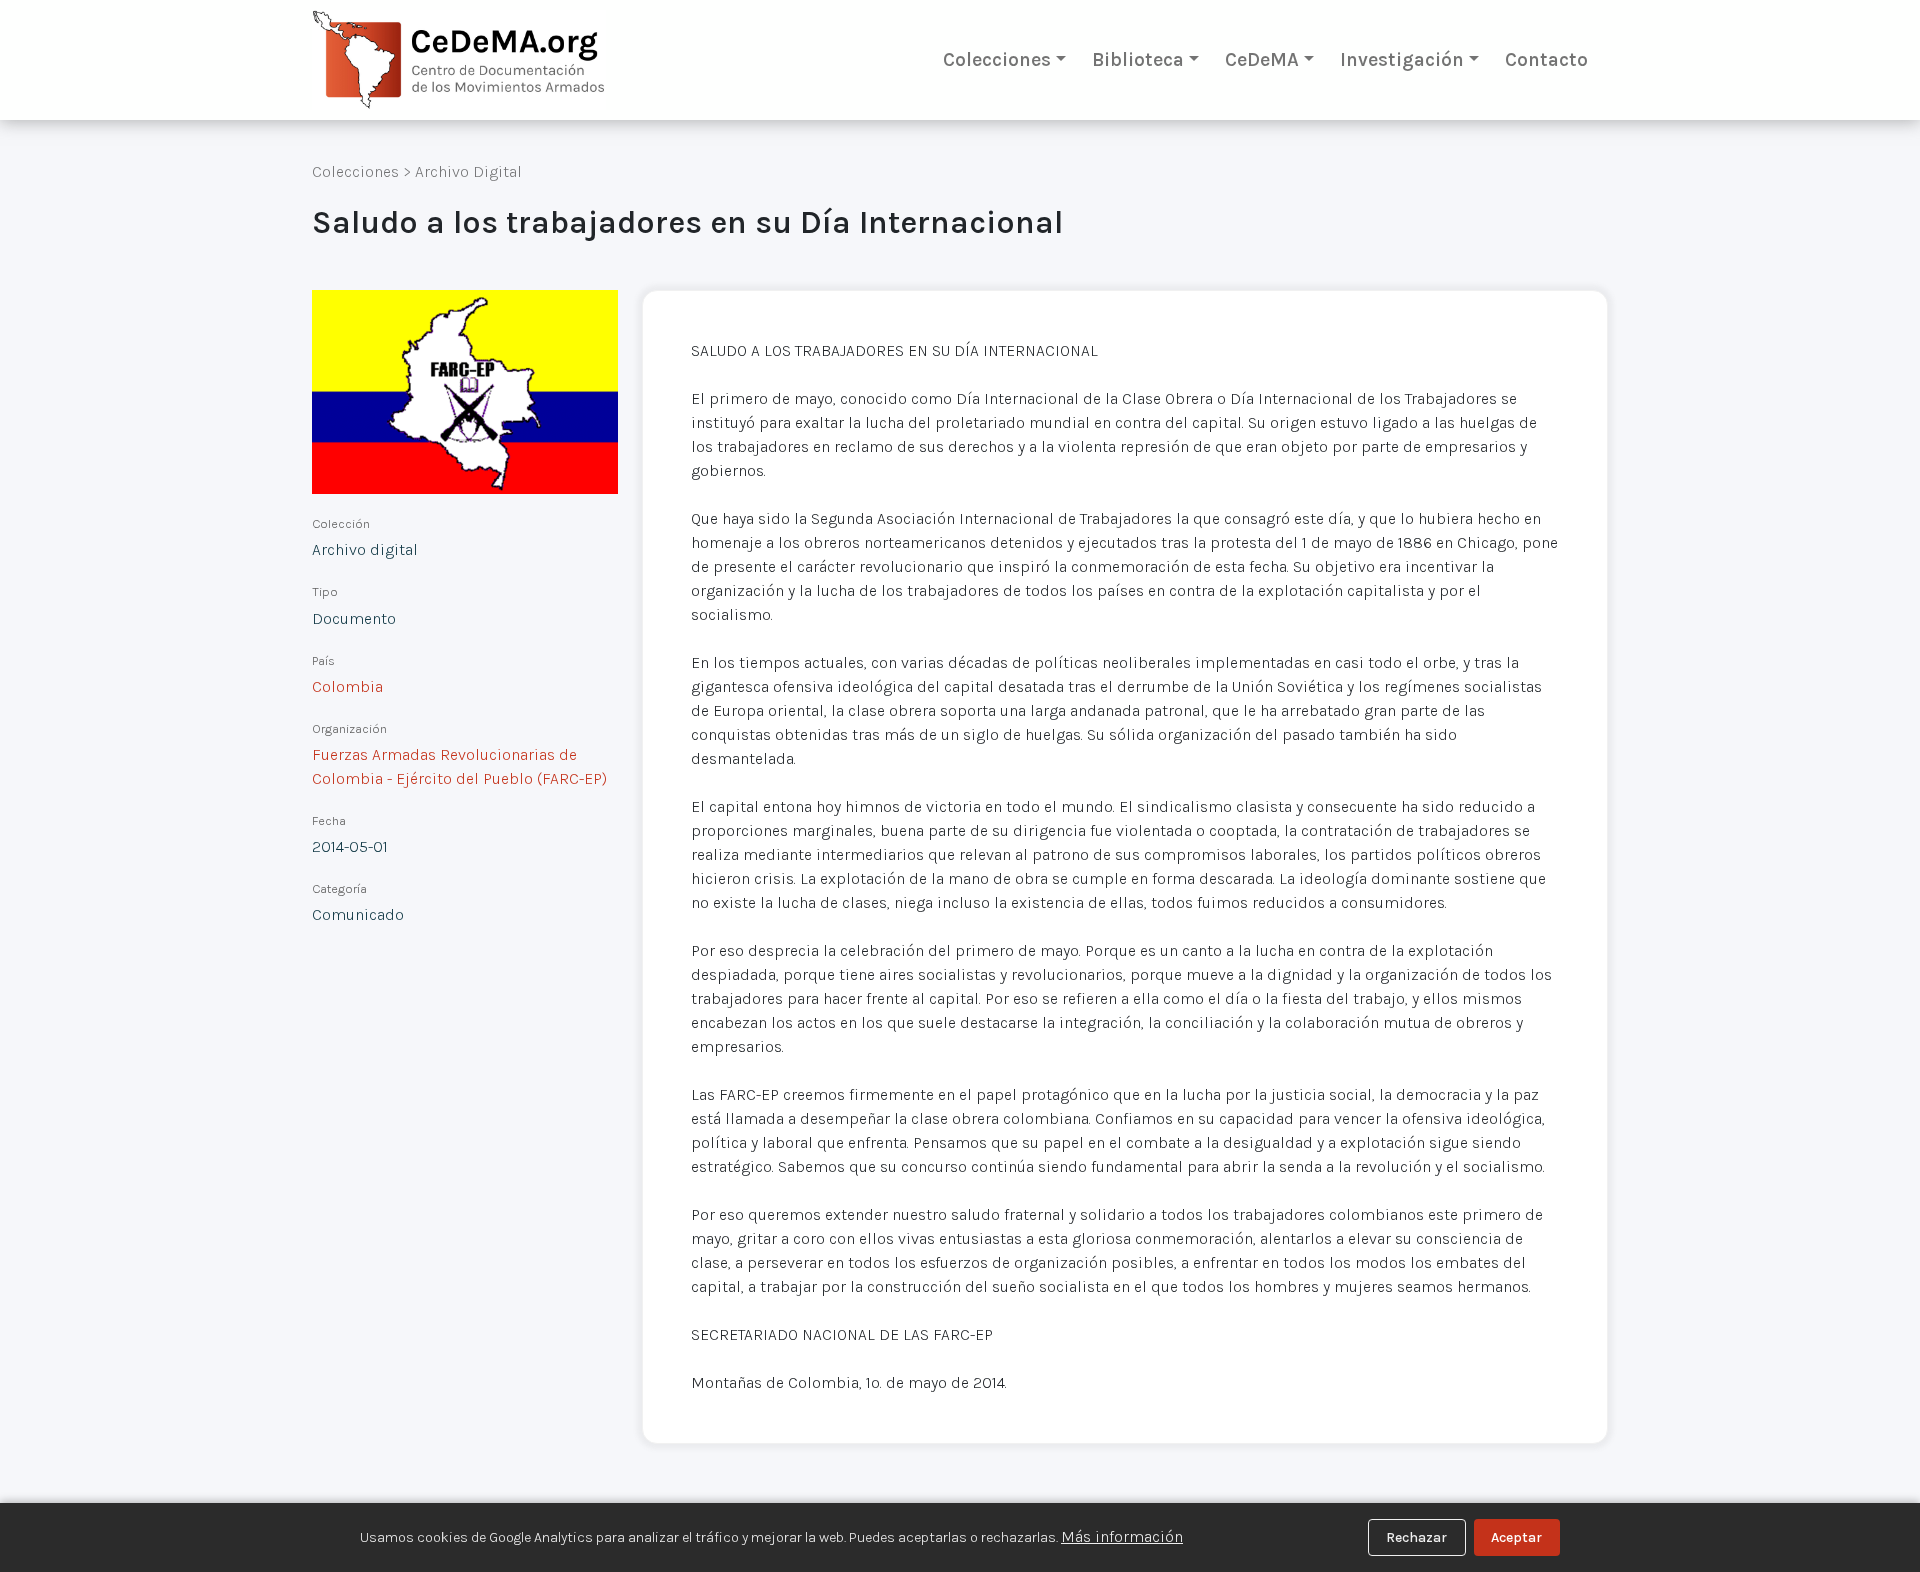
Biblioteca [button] (1138, 59)
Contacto (1546, 59)
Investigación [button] (1402, 59)
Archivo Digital (468, 171)
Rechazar (1416, 1537)
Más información (1122, 1536)
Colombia (347, 686)
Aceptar (1516, 1537)
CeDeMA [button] (1262, 59)
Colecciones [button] (997, 59)
